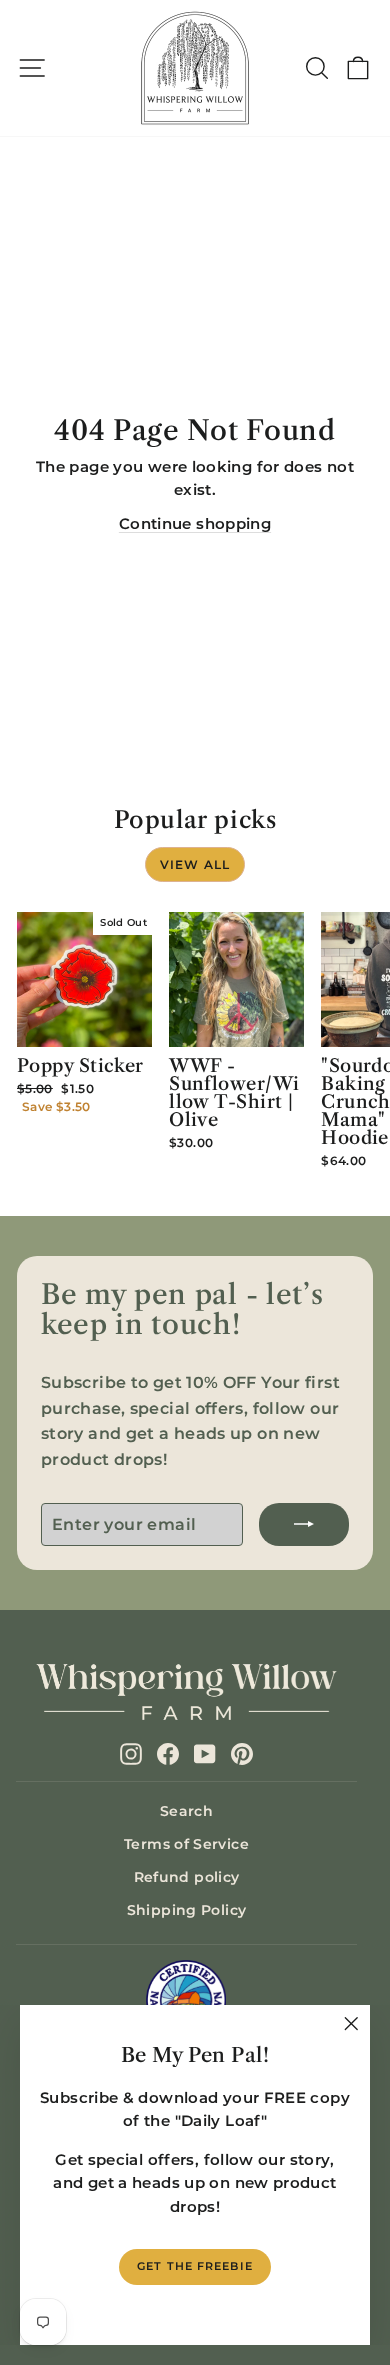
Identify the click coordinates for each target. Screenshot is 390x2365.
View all (195, 864)
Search (186, 1811)
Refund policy (187, 1877)
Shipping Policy (187, 1910)
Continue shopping (195, 524)
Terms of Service (186, 1844)
